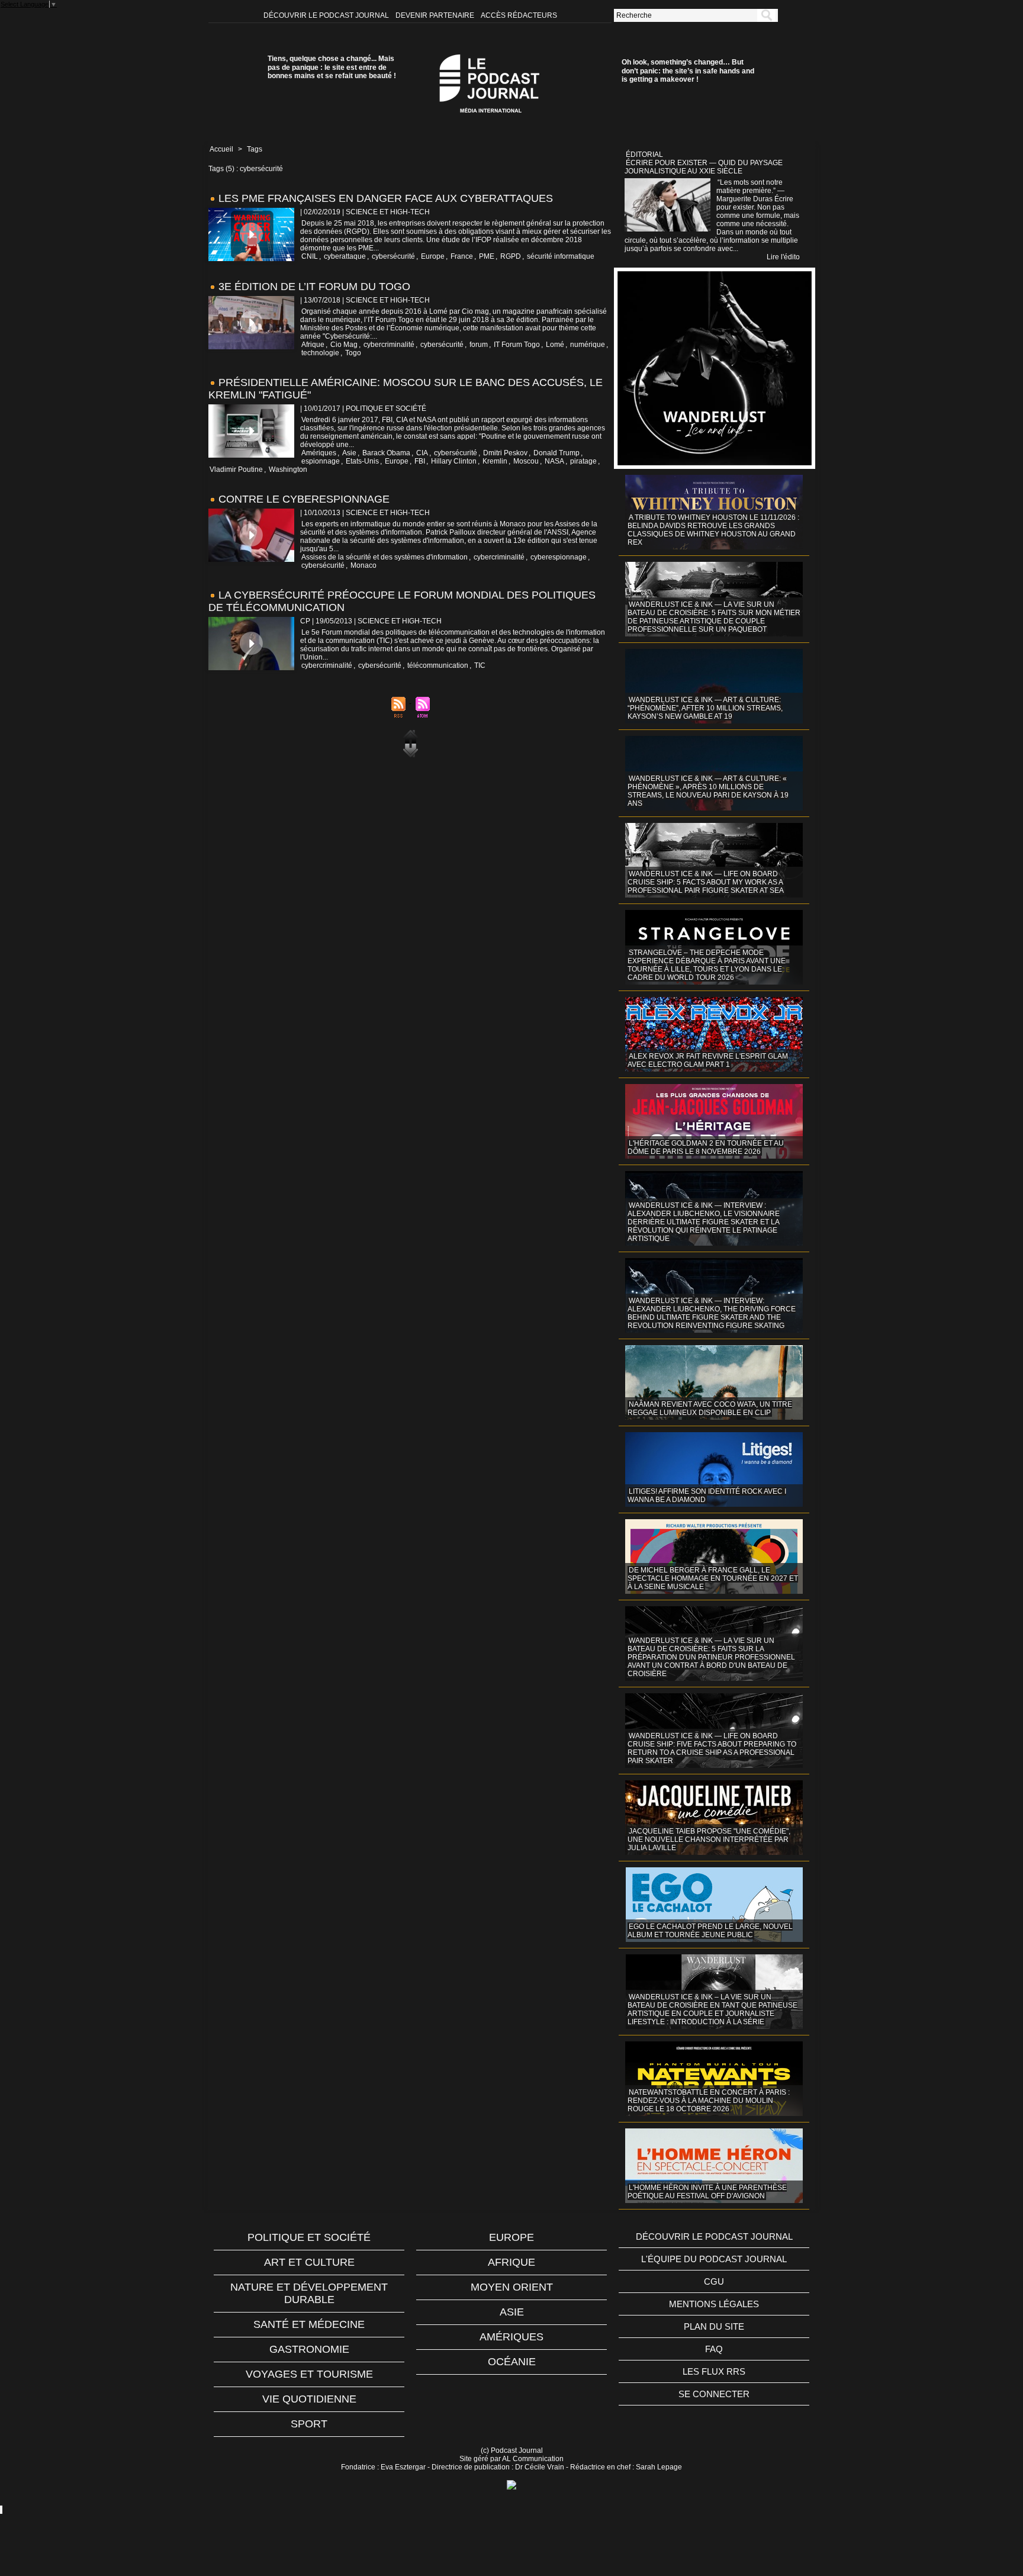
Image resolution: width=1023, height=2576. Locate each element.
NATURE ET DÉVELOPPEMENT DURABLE (309, 2293)
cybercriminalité (389, 345)
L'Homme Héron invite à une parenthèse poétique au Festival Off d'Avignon (707, 2192)
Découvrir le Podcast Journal (327, 15)
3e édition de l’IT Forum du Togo (314, 287)
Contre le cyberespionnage (304, 499)
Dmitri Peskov (505, 453)
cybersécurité (393, 256)
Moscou (526, 461)
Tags (255, 149)
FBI (420, 461)
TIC (480, 665)
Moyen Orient (512, 2287)
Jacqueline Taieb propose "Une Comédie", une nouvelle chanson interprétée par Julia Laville (709, 1839)
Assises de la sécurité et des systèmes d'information (385, 557)
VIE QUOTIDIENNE (309, 2399)
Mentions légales (714, 2304)
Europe (433, 256)
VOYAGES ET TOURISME (309, 2374)
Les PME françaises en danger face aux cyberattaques (386, 198)
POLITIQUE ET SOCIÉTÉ (309, 2237)
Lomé (555, 345)
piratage (583, 461)
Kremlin (495, 461)
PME (487, 256)
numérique (588, 345)
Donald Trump (556, 453)
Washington (288, 469)
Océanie (512, 2362)
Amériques (319, 453)
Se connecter (714, 2394)
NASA (554, 461)
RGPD (511, 256)
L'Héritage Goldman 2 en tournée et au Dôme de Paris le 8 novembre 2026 (706, 1147)
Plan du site (714, 2326)
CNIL (310, 256)
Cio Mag (344, 345)
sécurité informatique (561, 256)
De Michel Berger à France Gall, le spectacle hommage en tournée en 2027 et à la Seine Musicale (713, 1578)
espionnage (321, 461)
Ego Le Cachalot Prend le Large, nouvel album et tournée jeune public (710, 1931)
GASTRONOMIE (309, 2349)
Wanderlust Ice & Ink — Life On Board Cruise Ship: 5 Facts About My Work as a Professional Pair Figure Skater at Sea (706, 882)
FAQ (714, 2349)
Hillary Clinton (454, 461)
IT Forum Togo (517, 345)
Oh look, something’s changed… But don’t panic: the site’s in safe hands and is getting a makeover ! (688, 71)
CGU (714, 2281)
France (462, 256)
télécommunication (438, 665)
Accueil (221, 149)
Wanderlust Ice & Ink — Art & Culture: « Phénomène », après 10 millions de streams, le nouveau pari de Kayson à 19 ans (708, 791)
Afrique (313, 345)
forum (479, 345)
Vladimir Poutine (236, 469)
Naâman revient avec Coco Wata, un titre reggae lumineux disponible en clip (710, 1408)
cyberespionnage (559, 557)
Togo (353, 353)
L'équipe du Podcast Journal (714, 2259)
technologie (320, 353)
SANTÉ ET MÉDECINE (309, 2324)
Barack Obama (386, 453)
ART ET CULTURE (309, 2262)
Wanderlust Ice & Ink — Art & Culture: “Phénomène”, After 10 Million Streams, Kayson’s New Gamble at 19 (705, 708)
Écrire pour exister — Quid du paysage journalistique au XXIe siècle (704, 167)
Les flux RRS (714, 2371)
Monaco (363, 565)
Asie (349, 453)
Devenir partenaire (436, 15)
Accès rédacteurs (519, 15)
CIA (422, 453)
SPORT (309, 2424)
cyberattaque (345, 256)
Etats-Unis (362, 461)
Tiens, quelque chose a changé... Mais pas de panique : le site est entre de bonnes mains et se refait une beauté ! (332, 67)
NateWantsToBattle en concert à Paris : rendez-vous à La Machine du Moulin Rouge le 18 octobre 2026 (709, 2101)
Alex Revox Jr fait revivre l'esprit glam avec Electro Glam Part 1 (708, 1060)
